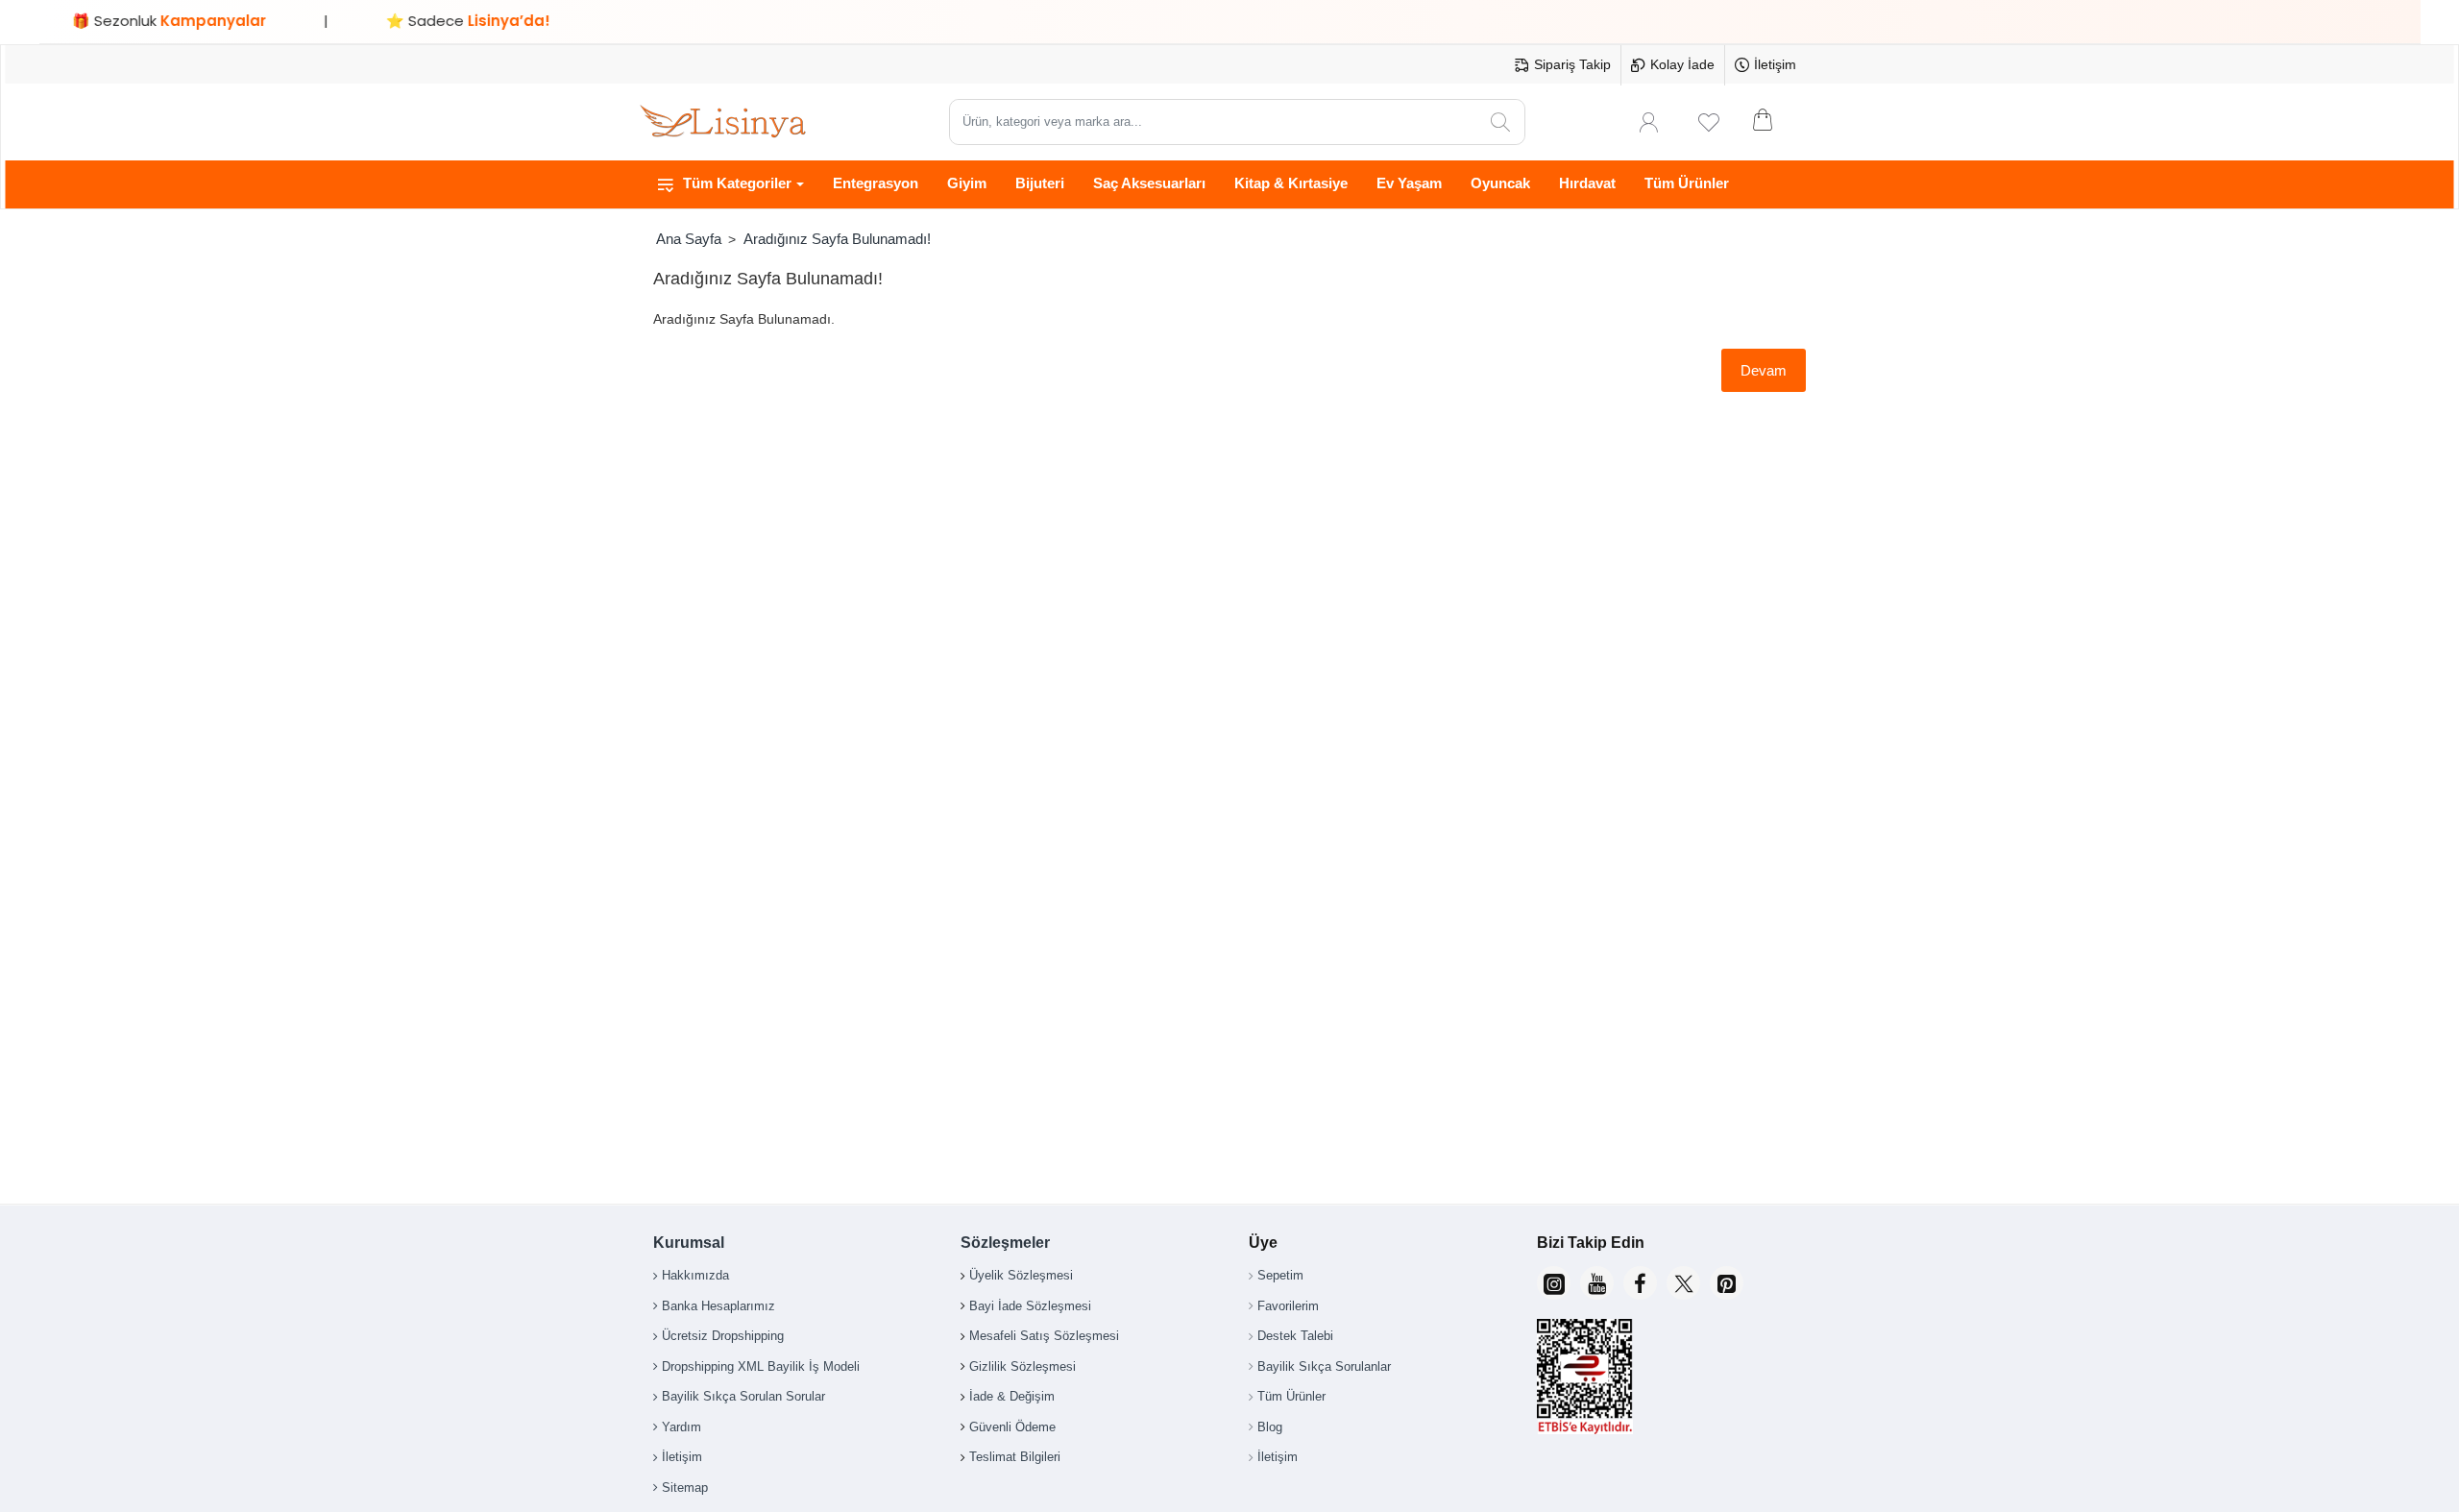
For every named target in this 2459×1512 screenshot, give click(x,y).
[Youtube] (1597, 1283)
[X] (1683, 1283)
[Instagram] (1554, 1283)
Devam (1764, 370)
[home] (688, 239)
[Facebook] (1640, 1283)
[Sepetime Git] (1775, 122)
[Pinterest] (1727, 1283)
